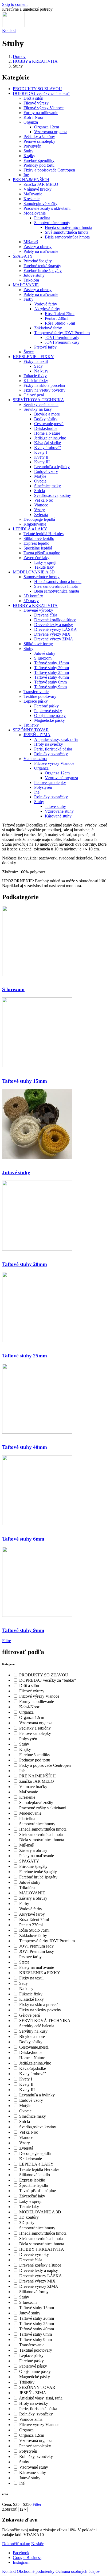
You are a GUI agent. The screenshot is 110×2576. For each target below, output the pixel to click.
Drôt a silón (33, 98)
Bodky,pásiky (46, 419)
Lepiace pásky (36, 701)
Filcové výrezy (36, 103)
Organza (31, 122)
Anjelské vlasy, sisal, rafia (56, 739)
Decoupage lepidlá (39, 519)
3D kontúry (33, 596)
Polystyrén (32, 146)
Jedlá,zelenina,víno (50, 438)
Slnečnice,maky (48, 486)
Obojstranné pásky (50, 716)
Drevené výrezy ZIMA (54, 639)
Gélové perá (34, 395)
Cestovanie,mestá (49, 424)
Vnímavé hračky (38, 189)
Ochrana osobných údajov (78, 2571)
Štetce (29, 352)
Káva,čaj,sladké (48, 443)
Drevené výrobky (38, 610)
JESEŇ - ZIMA (37, 735)
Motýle (40, 476)
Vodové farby (46, 304)
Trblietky (31, 725)
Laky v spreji (45, 562)
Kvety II (41, 457)
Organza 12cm (47, 127)
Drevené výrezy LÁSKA (56, 629)
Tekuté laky (44, 567)
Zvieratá (41, 515)
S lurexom (43, 658)
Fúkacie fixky (35, 376)
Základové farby (48, 328)
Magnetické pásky (50, 720)
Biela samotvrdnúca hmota (67, 237)
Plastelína (42, 218)
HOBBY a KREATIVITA (35, 61)
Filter (37, 2504)
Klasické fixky (36, 381)
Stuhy (28, 151)
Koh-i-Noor (34, 117)
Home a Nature (47, 433)
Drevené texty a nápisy (54, 625)
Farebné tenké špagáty (42, 266)
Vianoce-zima (35, 759)
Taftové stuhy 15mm (52, 663)
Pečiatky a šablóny (39, 137)
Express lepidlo (36, 543)
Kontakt (9, 30)
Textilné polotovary (40, 696)
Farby (28, 299)
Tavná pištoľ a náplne (42, 553)
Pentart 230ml (57, 318)
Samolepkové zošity (40, 204)
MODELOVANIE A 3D (34, 572)
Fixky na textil (36, 361)
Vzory (40, 510)
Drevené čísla (46, 615)
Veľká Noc (44, 500)
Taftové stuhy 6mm (50, 682)
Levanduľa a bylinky (52, 467)
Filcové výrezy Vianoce (44, 108)
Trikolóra (31, 280)
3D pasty (31, 601)
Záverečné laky (36, 558)
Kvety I (41, 452)
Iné (26, 175)
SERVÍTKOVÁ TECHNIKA (38, 400)
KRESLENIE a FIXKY (33, 357)
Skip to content (15, 4)
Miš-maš (31, 242)
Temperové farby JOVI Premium (62, 333)
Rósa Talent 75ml (60, 314)
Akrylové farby (47, 309)
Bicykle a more (47, 414)
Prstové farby (45, 347)
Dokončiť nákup (16, 2544)
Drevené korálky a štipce (55, 620)
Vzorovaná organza (51, 132)
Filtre (7, 1641)
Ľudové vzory (46, 471)
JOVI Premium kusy (62, 342)
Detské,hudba (46, 428)
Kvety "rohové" (48, 448)
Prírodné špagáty (38, 261)
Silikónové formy (38, 644)
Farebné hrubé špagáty (43, 270)
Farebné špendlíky (39, 160)
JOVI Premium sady (62, 337)
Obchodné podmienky (36, 2571)
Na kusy (41, 371)
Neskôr (37, 2544)
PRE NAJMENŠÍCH (31, 180)
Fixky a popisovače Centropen (49, 170)
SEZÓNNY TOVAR (31, 730)
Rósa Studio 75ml (60, 323)
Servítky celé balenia (41, 404)
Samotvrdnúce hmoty (52, 223)
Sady (38, 366)
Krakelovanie (35, 524)
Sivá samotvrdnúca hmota (67, 232)
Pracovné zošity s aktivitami (47, 208)
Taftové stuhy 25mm (52, 672)
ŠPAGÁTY (23, 256)
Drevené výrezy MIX (52, 634)
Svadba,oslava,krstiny (53, 495)
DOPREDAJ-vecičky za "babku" (41, 93)
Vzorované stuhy (59, 811)
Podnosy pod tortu (39, 165)
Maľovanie (33, 194)
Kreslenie (32, 199)
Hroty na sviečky (49, 744)
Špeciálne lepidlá (38, 548)
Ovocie (40, 481)
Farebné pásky (46, 706)
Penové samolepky (39, 141)
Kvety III (42, 462)
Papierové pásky (48, 711)
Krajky (29, 156)
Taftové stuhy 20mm (52, 668)
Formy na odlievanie (41, 113)
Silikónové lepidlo (39, 538)
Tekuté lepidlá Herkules (44, 534)
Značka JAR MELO (41, 184)
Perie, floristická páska (53, 749)
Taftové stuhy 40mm (52, 677)
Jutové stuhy (34, 275)
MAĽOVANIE (26, 285)
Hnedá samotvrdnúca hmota (68, 227)
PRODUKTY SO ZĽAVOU (37, 89)
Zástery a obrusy (38, 247)
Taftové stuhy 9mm (50, 687)
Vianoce (41, 505)
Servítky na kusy (38, 409)
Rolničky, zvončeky (51, 754)
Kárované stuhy (58, 816)
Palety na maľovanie (41, 251)
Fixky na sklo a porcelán (44, 385)
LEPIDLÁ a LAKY (30, 529)
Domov (19, 56)
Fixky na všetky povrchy (44, 390)
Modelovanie (35, 213)
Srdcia (40, 491)
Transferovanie (36, 692)
